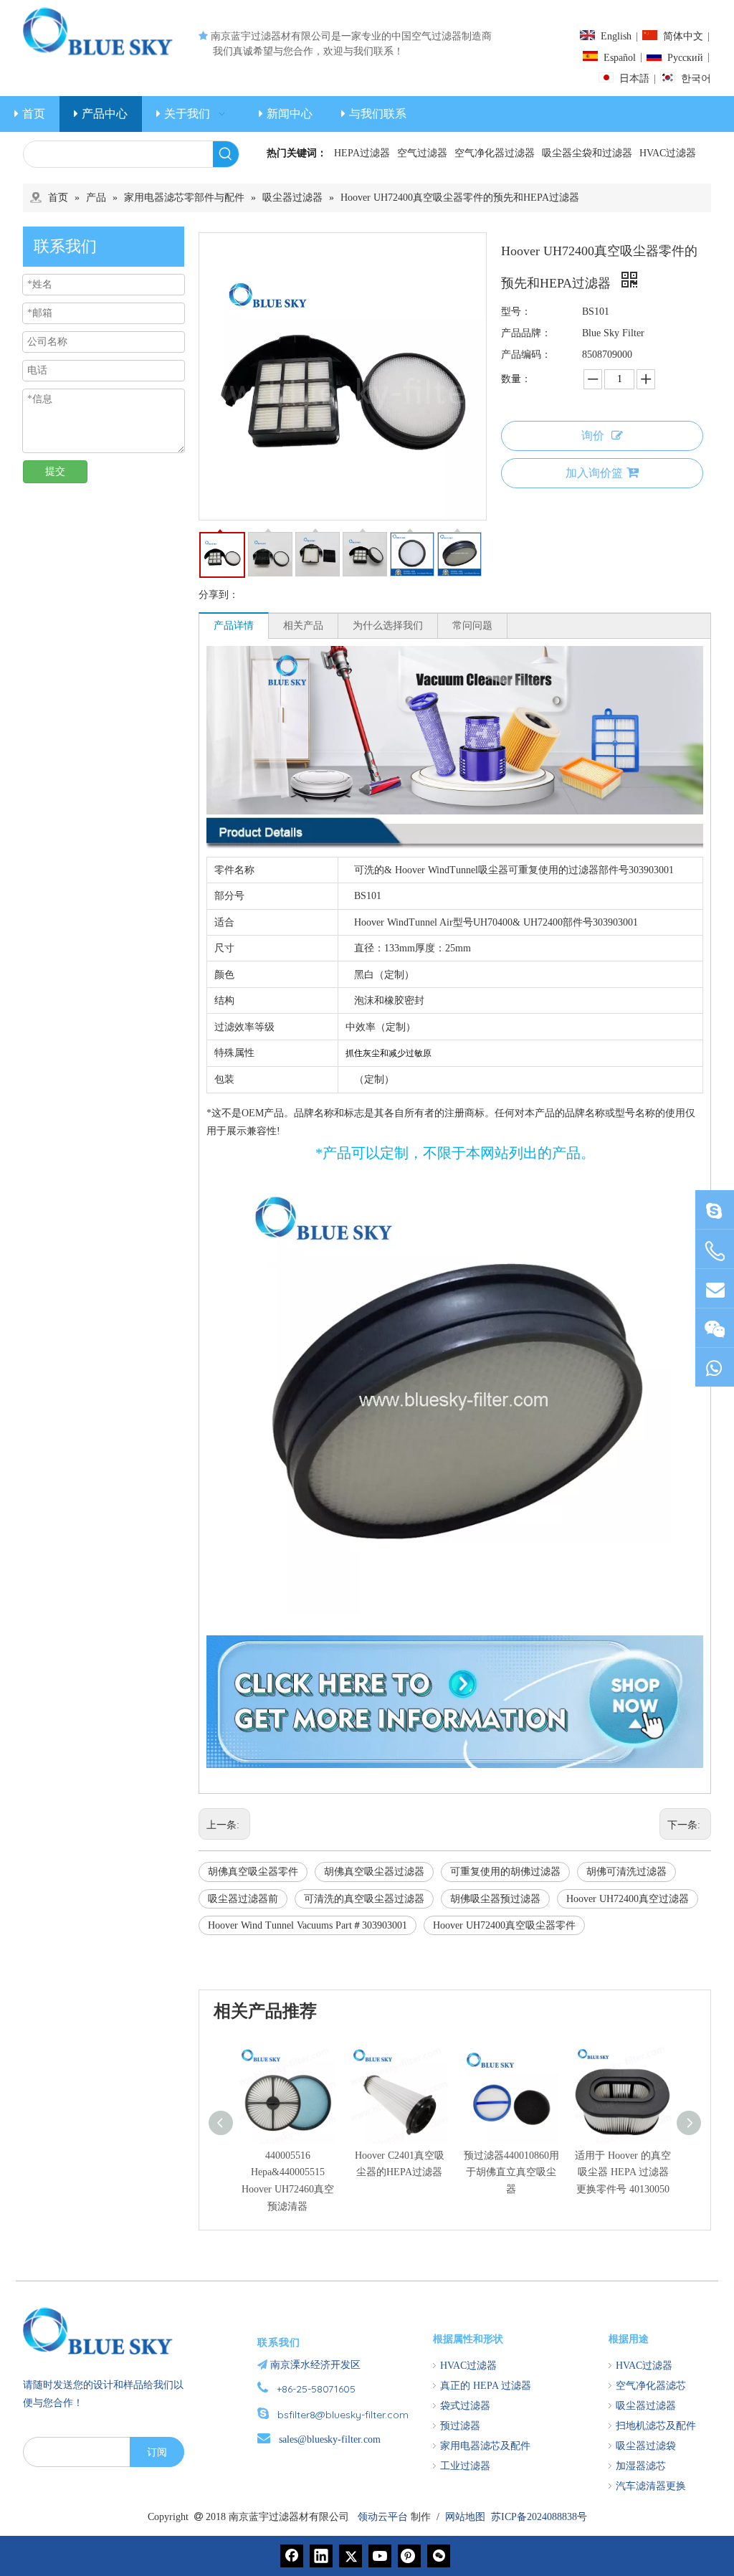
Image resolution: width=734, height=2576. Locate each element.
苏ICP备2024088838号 (539, 2517)
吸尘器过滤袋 (646, 2446)
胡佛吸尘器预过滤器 (495, 1899)
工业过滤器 (465, 2466)
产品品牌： (526, 333)
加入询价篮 (594, 473)
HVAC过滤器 (668, 153)
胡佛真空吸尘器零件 (253, 1872)
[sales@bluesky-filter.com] (715, 1289)
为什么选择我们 (388, 626)
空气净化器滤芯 (651, 2386)
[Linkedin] (321, 2556)
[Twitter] (351, 2556)
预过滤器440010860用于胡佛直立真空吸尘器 (511, 2173)
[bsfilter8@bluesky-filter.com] (715, 1210)
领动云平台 (383, 2517)
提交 (55, 471)
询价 (593, 436)
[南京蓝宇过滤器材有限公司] (104, 2331)
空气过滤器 (422, 153)
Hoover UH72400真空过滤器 (628, 1899)
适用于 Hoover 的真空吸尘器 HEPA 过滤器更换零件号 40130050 (623, 2173)
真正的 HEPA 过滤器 (486, 2386)
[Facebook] (292, 2556)
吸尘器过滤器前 (243, 1899)
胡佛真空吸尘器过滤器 (374, 1872)
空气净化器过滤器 (495, 153)
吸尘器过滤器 (646, 2406)
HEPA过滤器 (362, 153)
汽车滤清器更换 (651, 2486)
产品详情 (234, 626)
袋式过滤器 (465, 2406)
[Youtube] (380, 2556)
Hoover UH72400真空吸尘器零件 (504, 1925)
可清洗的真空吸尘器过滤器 (364, 1899)
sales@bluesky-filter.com (330, 2439)
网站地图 (465, 2517)
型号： (516, 312)
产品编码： (526, 355)
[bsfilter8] (715, 1328)
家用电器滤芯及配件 (485, 2446)
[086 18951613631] (715, 1368)
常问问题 (472, 626)
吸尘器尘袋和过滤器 (587, 153)
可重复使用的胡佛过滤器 (505, 1872)
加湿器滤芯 (641, 2466)
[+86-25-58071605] (715, 1251)
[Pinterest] (409, 2556)
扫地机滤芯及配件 (656, 2426)
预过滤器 (460, 2426)
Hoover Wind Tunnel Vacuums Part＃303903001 (308, 1925)
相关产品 (303, 626)
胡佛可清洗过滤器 (626, 1872)
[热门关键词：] (226, 154)
